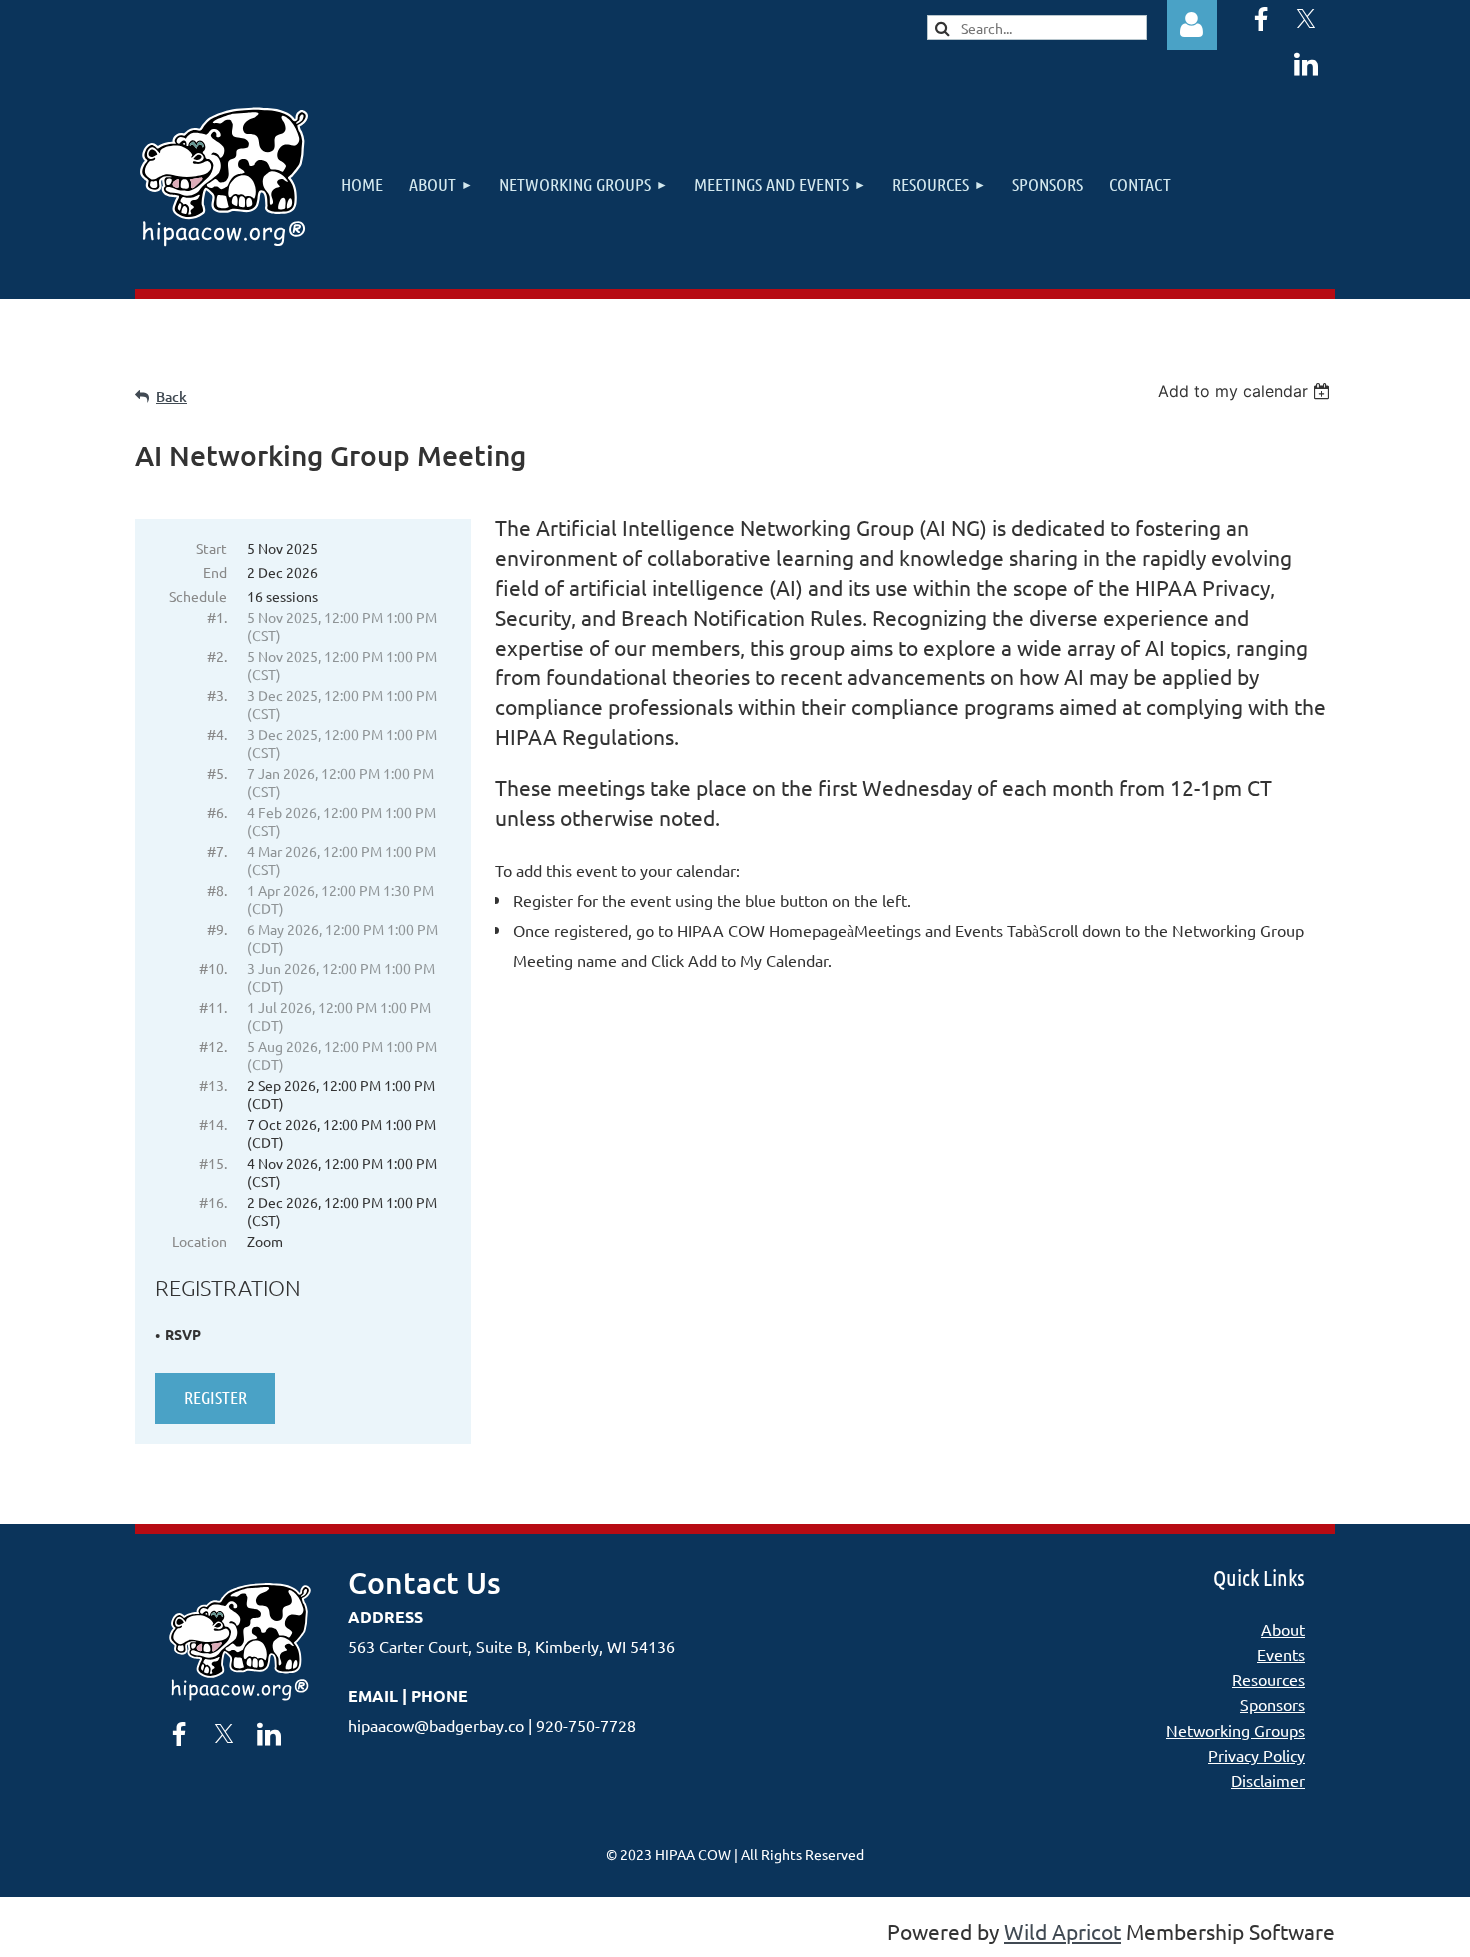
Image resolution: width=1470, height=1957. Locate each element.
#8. (217, 890)
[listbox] (1246, 391)
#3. (217, 695)
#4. (217, 734)
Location (199, 1241)
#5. (217, 773)
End (215, 572)
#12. (213, 1046)
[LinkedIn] (1306, 64)
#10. (213, 968)
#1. (217, 617)
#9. (217, 929)
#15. (213, 1163)
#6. (217, 812)
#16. (213, 1202)
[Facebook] (1261, 19)
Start (211, 548)
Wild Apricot (1062, 1931)
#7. (217, 851)
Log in (1192, 25)
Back (171, 396)
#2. (217, 656)
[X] (1306, 19)
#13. (213, 1085)
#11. (213, 1007)
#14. (213, 1124)
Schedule (198, 596)
